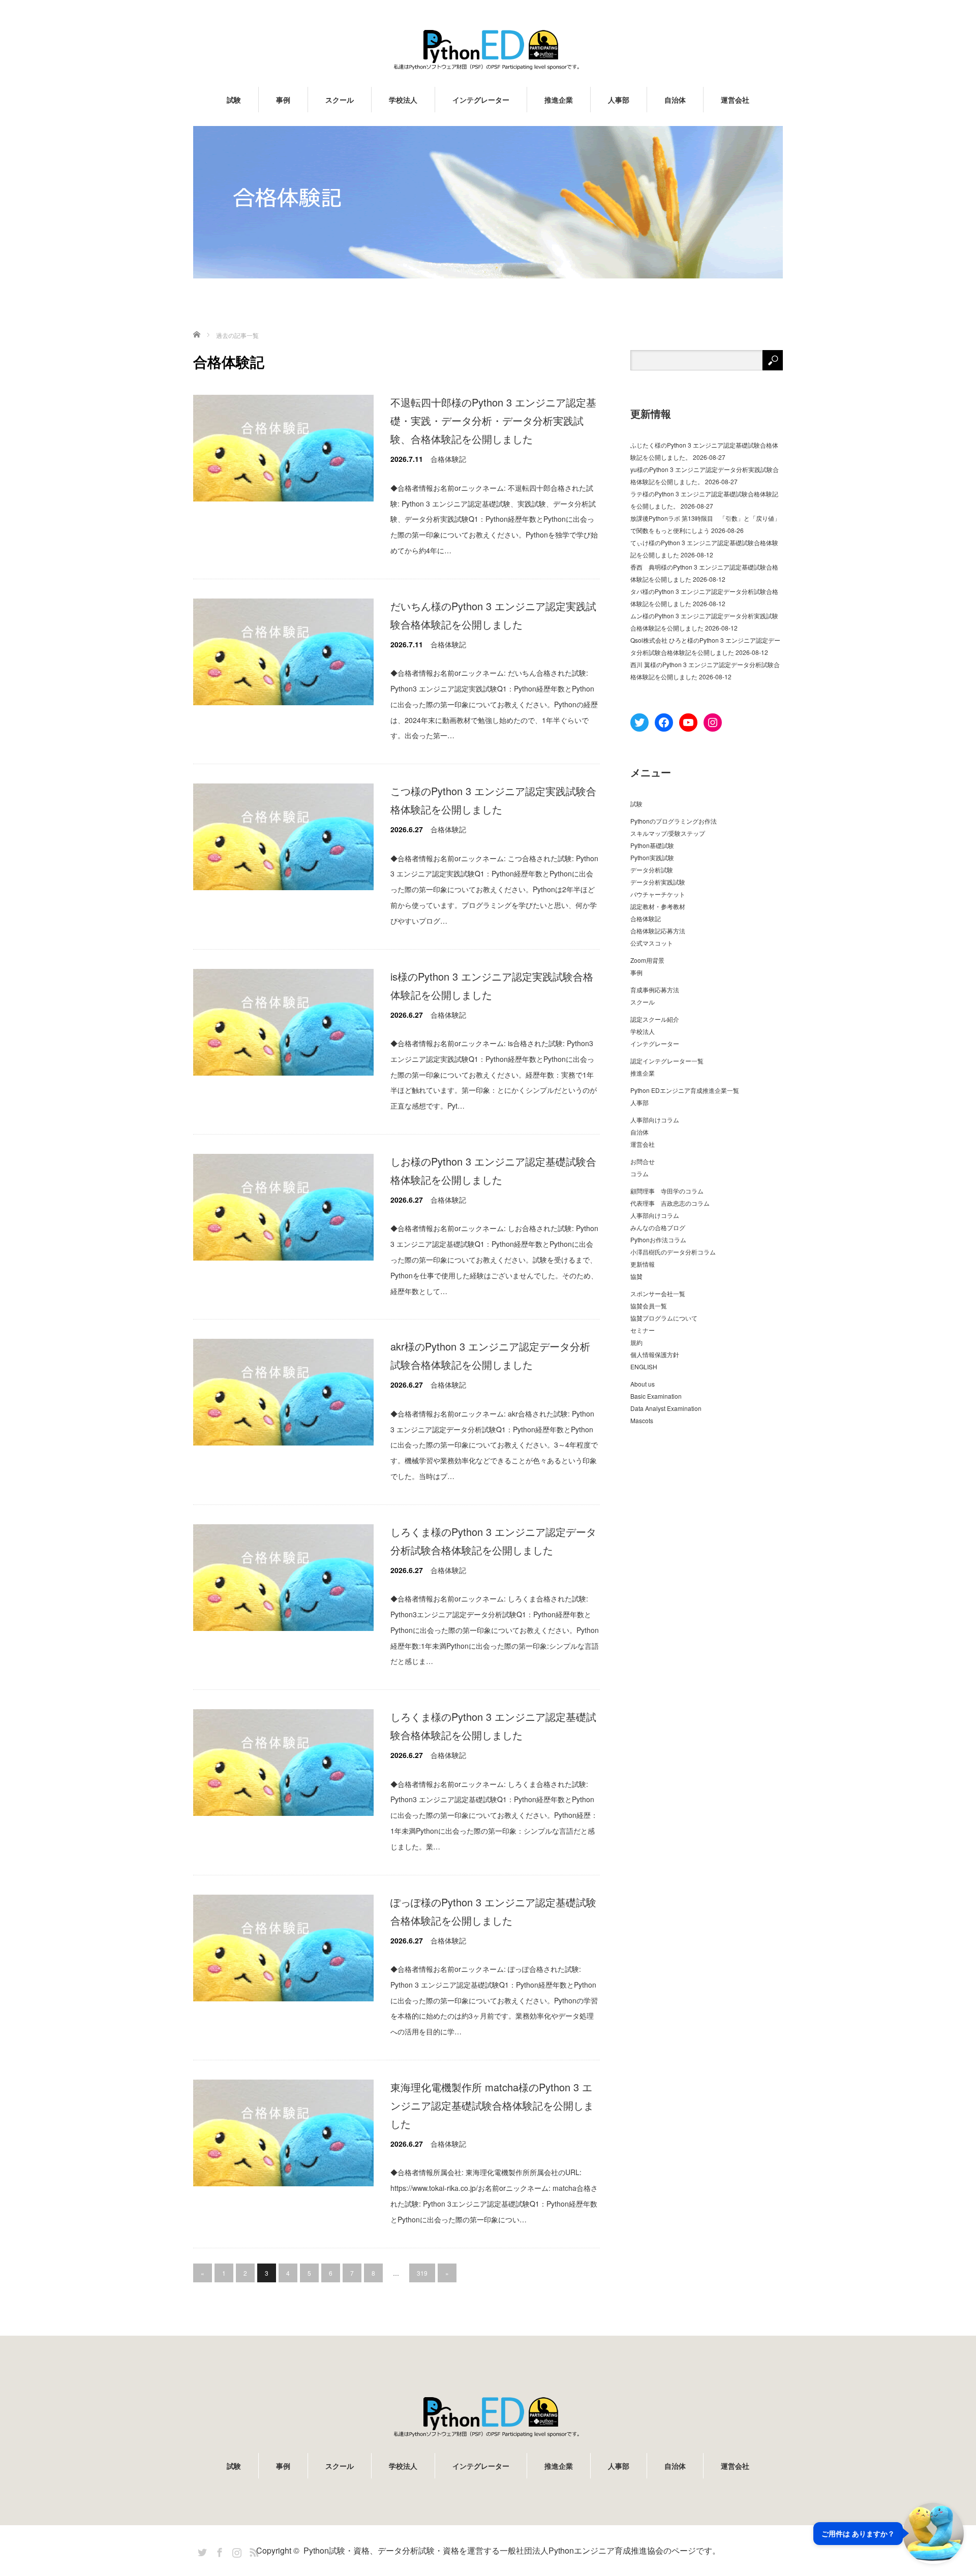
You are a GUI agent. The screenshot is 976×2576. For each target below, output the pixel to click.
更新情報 (643, 1264)
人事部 (619, 100)
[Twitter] (201, 2551)
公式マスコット (652, 943)
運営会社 (735, 100)
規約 (636, 1342)
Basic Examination (656, 1396)
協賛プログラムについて (664, 1318)
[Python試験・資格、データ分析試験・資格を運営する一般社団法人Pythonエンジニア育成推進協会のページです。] (488, 50)
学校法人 (403, 100)
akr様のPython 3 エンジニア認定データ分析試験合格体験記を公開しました (490, 1355)
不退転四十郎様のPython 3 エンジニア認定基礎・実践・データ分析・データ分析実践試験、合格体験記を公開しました (493, 420)
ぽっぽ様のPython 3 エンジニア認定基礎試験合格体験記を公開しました (493, 1911)
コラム (639, 1173)
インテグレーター (481, 100)
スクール (340, 100)
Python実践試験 (652, 857)
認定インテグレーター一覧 (667, 1061)
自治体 (675, 100)
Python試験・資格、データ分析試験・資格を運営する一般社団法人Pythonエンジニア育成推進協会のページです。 (512, 2550)
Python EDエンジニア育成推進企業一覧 (685, 1090)
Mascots (642, 1420)
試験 (234, 100)
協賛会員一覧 (649, 1306)
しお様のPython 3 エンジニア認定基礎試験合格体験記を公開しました (493, 1170)
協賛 (636, 1276)
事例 (283, 100)
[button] (889, 2533)
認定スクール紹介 (655, 1019)
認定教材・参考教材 (658, 906)
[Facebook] (218, 2551)
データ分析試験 (652, 870)
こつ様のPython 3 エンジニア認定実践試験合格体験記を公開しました (493, 800)
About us (643, 1384)
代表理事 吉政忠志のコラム (670, 1203)
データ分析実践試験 (658, 882)
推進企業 (559, 100)
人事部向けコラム (655, 1120)
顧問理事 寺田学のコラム (667, 1191)
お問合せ (643, 1161)
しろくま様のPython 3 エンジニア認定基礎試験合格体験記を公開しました (493, 1726)
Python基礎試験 (652, 845)
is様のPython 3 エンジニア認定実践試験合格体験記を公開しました (492, 985)
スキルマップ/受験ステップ (668, 833)
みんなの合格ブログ (658, 1227)
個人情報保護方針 (655, 1354)
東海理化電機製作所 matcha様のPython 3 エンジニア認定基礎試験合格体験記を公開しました (492, 2105)
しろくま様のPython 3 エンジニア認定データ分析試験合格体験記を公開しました (493, 1541)
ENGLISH (644, 1366)
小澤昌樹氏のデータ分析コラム (673, 1252)
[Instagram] (235, 2551)
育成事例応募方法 (655, 989)
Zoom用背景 (647, 960)
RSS (253, 2551)
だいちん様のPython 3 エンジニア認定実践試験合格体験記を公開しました (493, 615)
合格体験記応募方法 (658, 931)
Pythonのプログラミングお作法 (674, 821)
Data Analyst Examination (666, 1408)
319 (422, 2273)
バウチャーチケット (658, 894)
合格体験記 (448, 459)
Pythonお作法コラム (658, 1239)
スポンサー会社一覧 (658, 1293)
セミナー (643, 1330)
